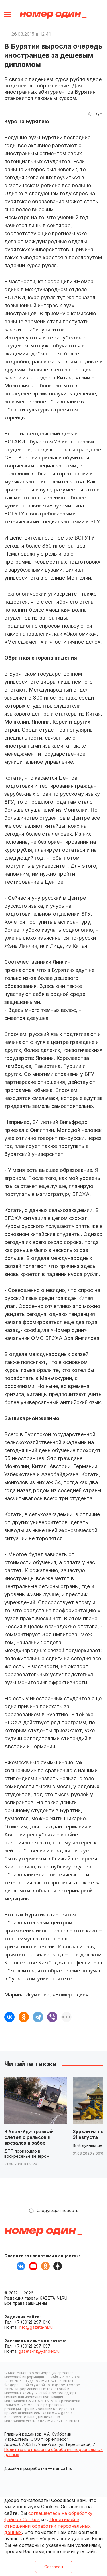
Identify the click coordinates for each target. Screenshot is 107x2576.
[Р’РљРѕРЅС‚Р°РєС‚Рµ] (9, 2017)
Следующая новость (57, 2210)
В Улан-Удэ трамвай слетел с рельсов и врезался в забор (29, 2137)
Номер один (53, 15)
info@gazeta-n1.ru (36, 2327)
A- (90, 114)
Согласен (54, 2567)
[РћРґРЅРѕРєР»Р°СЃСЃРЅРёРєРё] (24, 2017)
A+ (99, 114)
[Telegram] (38, 2017)
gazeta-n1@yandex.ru (39, 2351)
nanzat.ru (63, 2468)
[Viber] (52, 2017)
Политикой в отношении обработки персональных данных (48, 2526)
